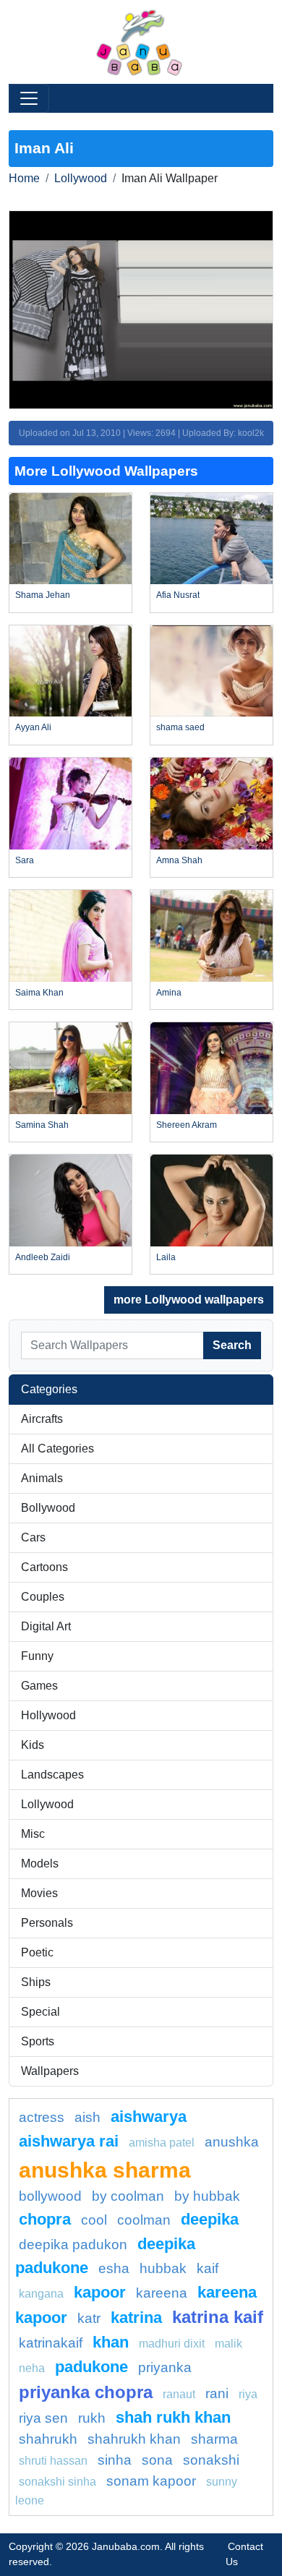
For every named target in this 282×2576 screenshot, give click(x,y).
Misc (33, 1834)
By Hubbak (207, 2196)
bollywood (50, 2196)
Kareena (162, 2293)
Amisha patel (162, 2143)
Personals (47, 1923)
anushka (232, 2142)
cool (94, 2220)
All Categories (57, 1449)
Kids (33, 1745)
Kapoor (100, 2292)
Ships (36, 1982)
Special (40, 2012)
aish (87, 2117)
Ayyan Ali (33, 727)
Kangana (41, 2294)
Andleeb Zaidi (43, 1257)
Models (40, 1863)
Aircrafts (42, 1419)
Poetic (37, 1952)
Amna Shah (179, 860)
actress (42, 2117)
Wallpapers (50, 2071)
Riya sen (43, 2418)
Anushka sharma (105, 2170)
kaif (208, 2268)
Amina (169, 993)
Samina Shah (42, 1125)
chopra (45, 2219)
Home (24, 178)
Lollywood (81, 178)
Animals (42, 1478)
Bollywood (48, 1508)
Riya (248, 2394)
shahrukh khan (134, 2439)
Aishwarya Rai (69, 2141)
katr (89, 2318)
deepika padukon (73, 2245)
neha (32, 2368)
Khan (111, 2342)
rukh (92, 2418)
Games (39, 1686)
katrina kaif (218, 2317)
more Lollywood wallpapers (189, 1300)
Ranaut (179, 2394)
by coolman (128, 2196)
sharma (214, 2439)
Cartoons (44, 1567)
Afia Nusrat (178, 595)
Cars (33, 1537)
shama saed (180, 727)
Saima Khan (39, 993)
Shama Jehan (43, 595)
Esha (114, 2268)
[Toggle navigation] (29, 98)
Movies (39, 1893)
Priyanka (165, 2367)
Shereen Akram (187, 1125)
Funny (37, 1656)
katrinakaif (51, 2343)
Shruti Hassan (53, 2461)
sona (157, 2460)
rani (217, 2393)
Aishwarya (149, 2117)
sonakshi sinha (57, 2482)
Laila (166, 1257)
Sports (38, 2041)
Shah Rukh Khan (173, 2417)
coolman (144, 2220)
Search (232, 1345)
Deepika (210, 2219)
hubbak (163, 2268)
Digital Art (46, 1626)
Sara (25, 860)
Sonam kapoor (151, 2481)
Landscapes (52, 1775)
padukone (91, 2367)
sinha (115, 2460)
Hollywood (48, 1715)
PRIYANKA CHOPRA (86, 2392)
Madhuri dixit (172, 2344)
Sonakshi (211, 2460)
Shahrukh (48, 2439)
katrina (136, 2318)
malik (228, 2344)
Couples (43, 1597)
